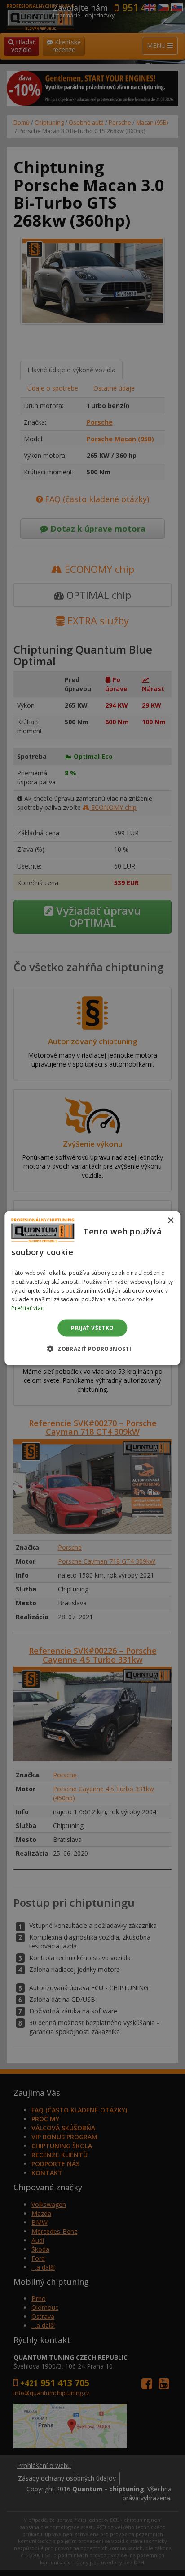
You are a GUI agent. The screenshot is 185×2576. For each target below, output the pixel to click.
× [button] (170, 1220)
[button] (92, 1349)
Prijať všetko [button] (92, 1328)
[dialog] (92, 1288)
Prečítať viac (27, 1308)
